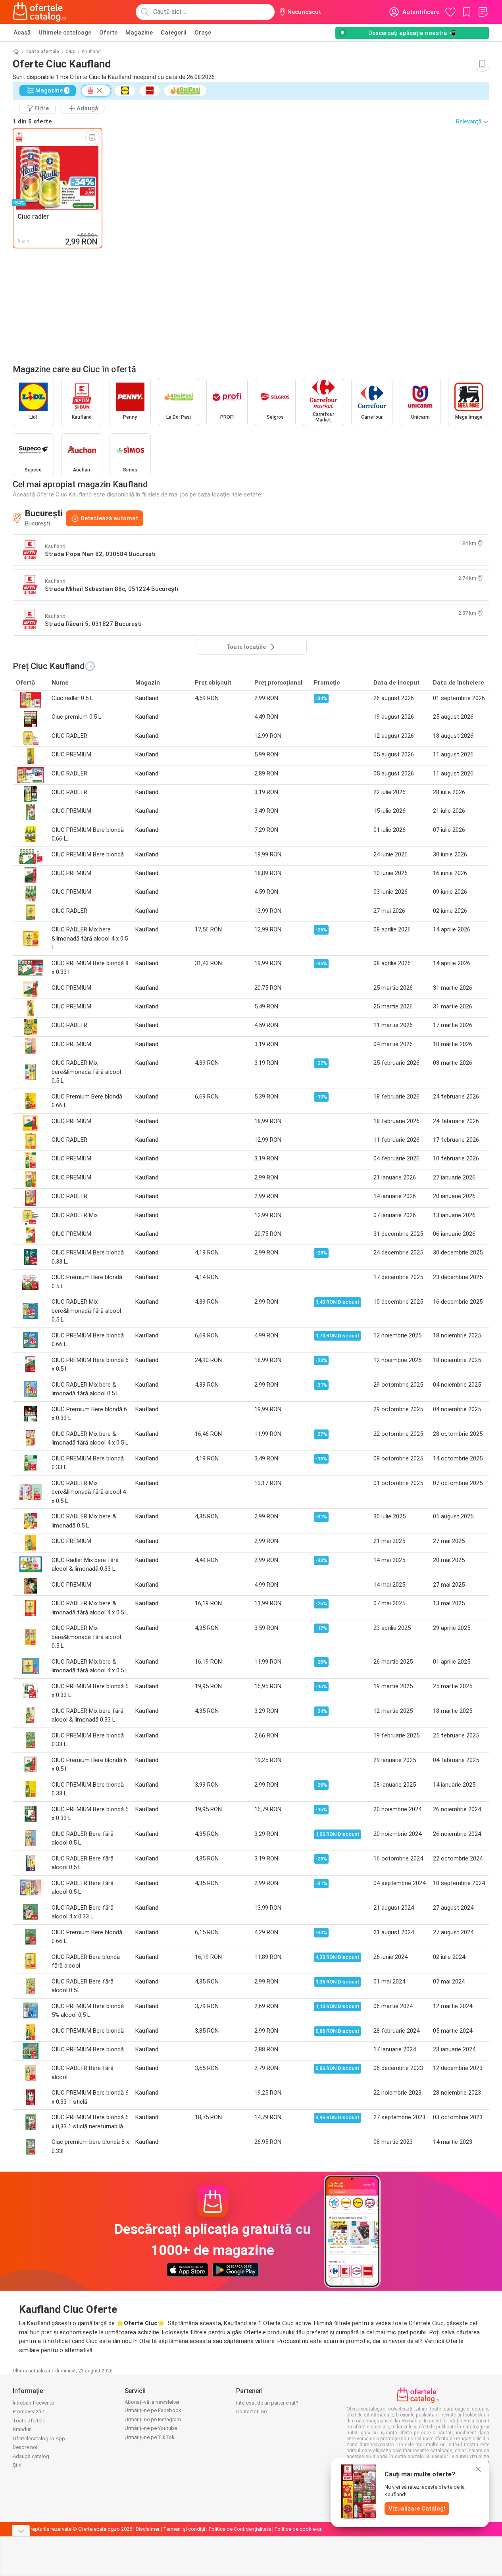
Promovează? (28, 2412)
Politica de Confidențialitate (240, 2529)
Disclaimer (148, 2529)
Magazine (139, 33)
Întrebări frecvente (33, 2403)
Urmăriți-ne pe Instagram (153, 2419)
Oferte (108, 33)
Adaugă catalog (31, 2456)
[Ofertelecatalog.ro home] (39, 12)
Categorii (174, 33)
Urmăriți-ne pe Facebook (153, 2410)
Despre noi (25, 2447)
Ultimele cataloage (65, 33)
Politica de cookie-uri (299, 2529)
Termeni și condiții (184, 2529)
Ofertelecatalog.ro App (39, 2438)
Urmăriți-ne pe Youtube (151, 2428)
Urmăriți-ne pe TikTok (150, 2437)
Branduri (22, 2429)
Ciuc (70, 52)
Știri (17, 2465)
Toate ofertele (42, 52)
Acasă (22, 33)
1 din (32, 121)
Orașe (203, 33)
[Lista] (483, 12)
